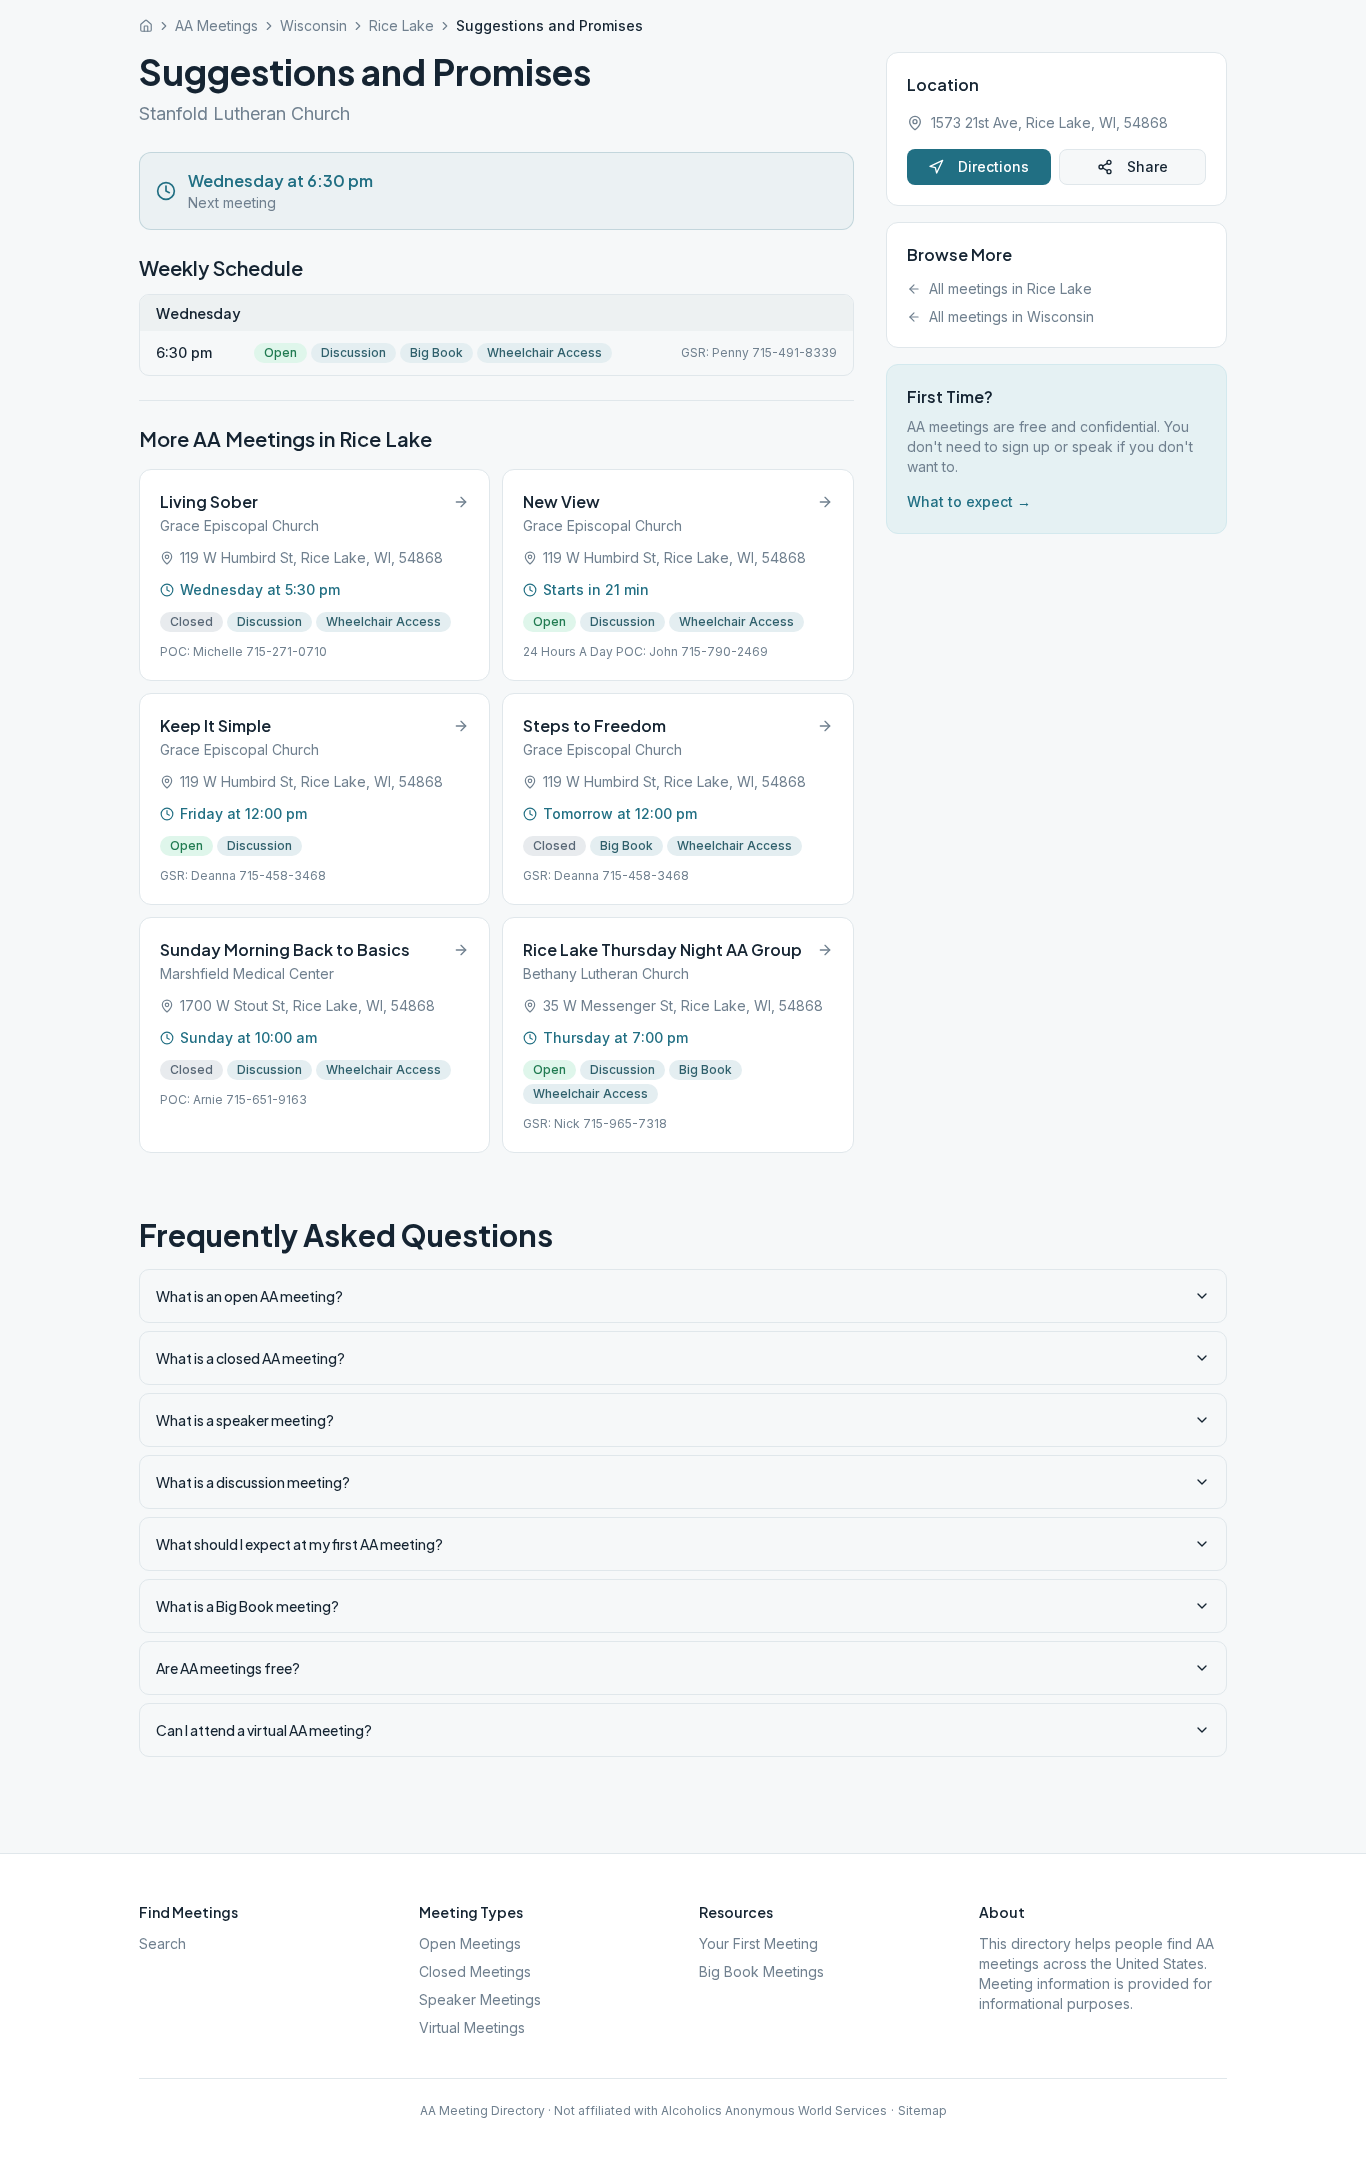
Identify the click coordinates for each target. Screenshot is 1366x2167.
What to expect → (969, 501)
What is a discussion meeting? (253, 1482)
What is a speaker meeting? (245, 1420)
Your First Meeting (758, 1943)
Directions (993, 166)
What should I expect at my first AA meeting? (299, 1544)
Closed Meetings (475, 1971)
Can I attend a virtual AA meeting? (264, 1730)
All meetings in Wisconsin (1011, 316)
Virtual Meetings (472, 2027)
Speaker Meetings (480, 1999)
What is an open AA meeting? (249, 1296)
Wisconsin (313, 25)
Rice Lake (401, 25)
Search (162, 1943)
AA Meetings (216, 25)
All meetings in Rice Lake (1010, 288)
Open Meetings (470, 1943)
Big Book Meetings (761, 1971)
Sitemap (922, 2110)
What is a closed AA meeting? (250, 1358)
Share (1147, 166)
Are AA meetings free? (228, 1668)
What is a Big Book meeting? (247, 1606)
